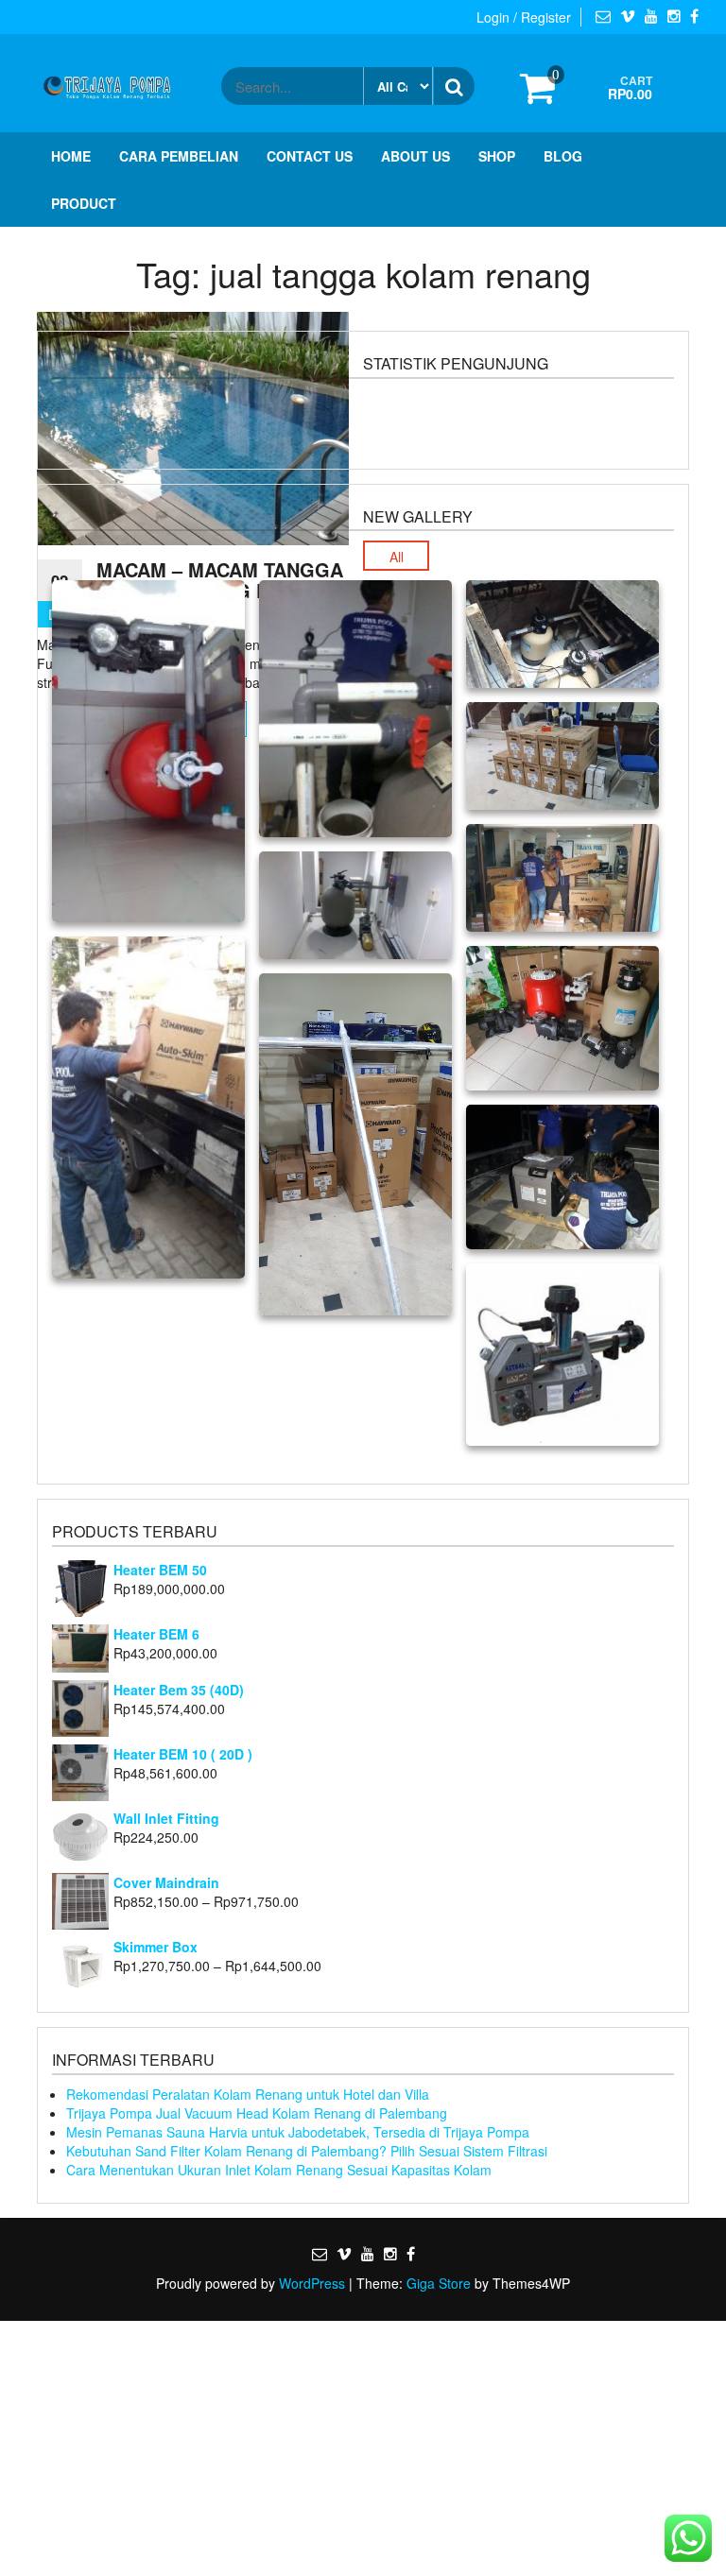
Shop (497, 156)
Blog (563, 156)
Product (84, 203)
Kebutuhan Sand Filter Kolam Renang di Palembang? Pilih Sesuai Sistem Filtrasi (307, 2151)
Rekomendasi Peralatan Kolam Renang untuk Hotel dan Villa (248, 2094)
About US (415, 156)
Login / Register (524, 17)
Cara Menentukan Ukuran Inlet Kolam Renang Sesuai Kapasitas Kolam (279, 2170)
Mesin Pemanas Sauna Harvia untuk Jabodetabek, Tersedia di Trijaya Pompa (298, 2132)
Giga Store (439, 2283)
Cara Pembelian (179, 156)
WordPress (312, 2283)
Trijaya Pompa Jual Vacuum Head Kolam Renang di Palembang (257, 2113)
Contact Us (310, 156)
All (397, 557)
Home (71, 156)
